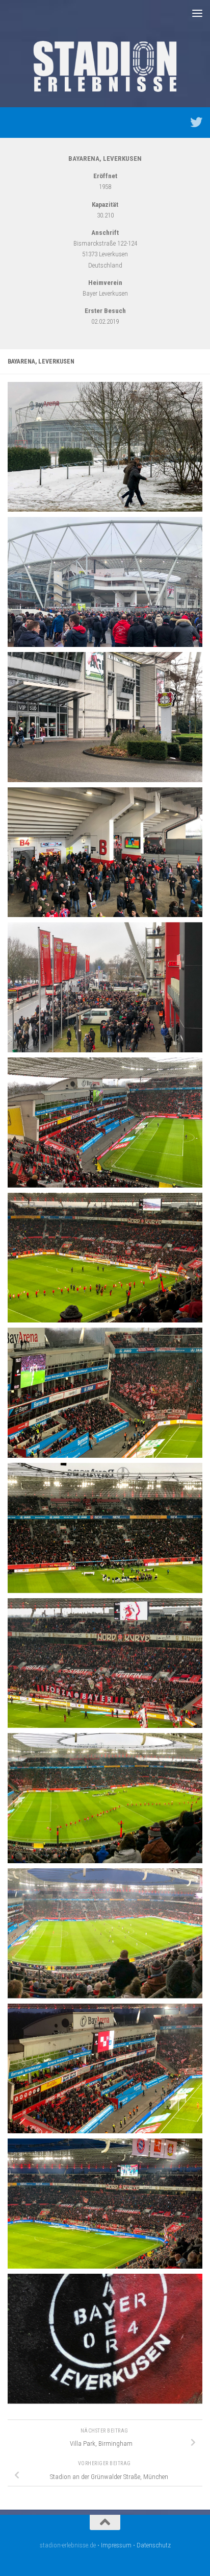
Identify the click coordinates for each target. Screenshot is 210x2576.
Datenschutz (154, 2545)
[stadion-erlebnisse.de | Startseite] (105, 66)
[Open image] (105, 447)
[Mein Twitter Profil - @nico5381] (196, 122)
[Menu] (197, 13)
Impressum (116, 2545)
